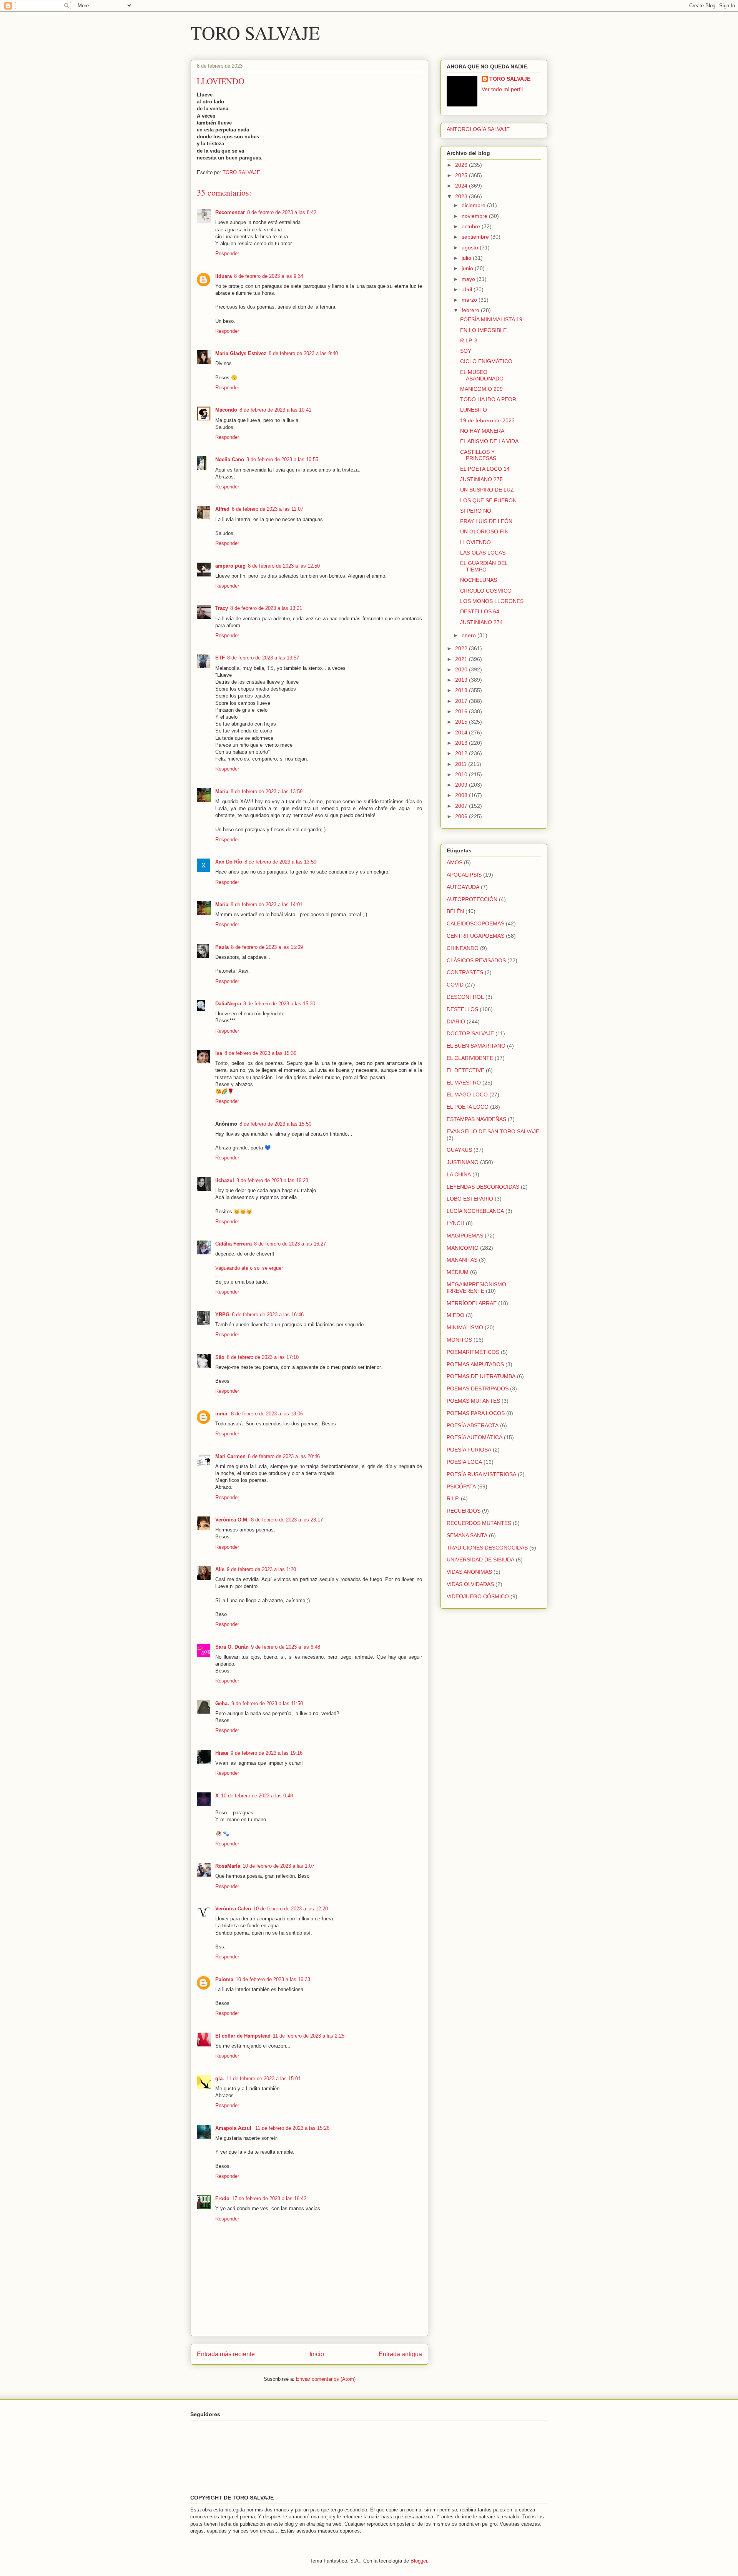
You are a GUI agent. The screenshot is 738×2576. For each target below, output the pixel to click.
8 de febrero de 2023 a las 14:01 (267, 904)
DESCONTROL (465, 997)
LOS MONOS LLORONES (492, 601)
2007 (462, 806)
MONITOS (459, 1340)
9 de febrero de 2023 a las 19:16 (267, 1753)
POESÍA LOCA (464, 1462)
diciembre (474, 205)
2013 (462, 743)
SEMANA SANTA (467, 1535)
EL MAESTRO (464, 1083)
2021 (462, 659)
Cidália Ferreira (234, 1244)
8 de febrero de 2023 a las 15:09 (267, 947)
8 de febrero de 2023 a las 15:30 (279, 1004)
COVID (455, 985)
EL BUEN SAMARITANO (476, 1046)
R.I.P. (453, 1498)
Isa (219, 1053)
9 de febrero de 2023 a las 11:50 (267, 1703)
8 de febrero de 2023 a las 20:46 (284, 1456)
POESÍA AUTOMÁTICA (475, 1437)
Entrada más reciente (226, 2354)
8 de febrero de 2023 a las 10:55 (282, 459)
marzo (470, 300)
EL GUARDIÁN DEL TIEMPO (484, 566)
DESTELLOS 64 (480, 611)
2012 (462, 753)
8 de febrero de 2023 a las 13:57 (263, 658)
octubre (472, 226)
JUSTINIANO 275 (481, 479)
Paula (222, 947)
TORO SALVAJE (255, 32)
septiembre (476, 237)
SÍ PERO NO (476, 511)
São (220, 1357)
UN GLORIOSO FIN (484, 531)
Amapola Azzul (234, 2128)
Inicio (317, 2354)
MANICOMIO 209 (481, 389)
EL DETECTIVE (465, 1070)
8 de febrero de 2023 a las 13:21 (266, 608)
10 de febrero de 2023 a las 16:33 (273, 1979)
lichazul (225, 1180)
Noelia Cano (230, 459)
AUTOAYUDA (463, 887)
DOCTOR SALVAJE (470, 1033)
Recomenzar (230, 212)
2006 (462, 816)
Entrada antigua (400, 2354)
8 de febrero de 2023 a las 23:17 (287, 1520)
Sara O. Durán (232, 1647)
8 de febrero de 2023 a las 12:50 (284, 566)
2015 (462, 722)
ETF (220, 658)
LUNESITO (474, 410)
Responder (227, 253)
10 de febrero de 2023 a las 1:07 (278, 1866)
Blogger (419, 2561)
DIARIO (456, 1021)
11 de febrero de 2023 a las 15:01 (263, 2079)
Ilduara (224, 276)
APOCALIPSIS (464, 875)
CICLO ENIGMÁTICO (486, 361)
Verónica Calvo (233, 1909)
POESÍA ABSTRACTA (473, 1425)
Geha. (222, 1703)
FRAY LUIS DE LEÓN (486, 521)
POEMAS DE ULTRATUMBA (481, 1376)
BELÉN (455, 911)
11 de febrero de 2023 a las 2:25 (309, 2036)
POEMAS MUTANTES (473, 1401)
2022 (462, 648)
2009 (462, 785)
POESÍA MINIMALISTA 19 (491, 319)
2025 (462, 175)
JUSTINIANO (463, 1162)
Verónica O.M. (232, 1520)
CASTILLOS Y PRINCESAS (478, 455)
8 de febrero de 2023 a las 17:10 (263, 1357)
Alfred (222, 509)
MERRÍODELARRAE (472, 1303)
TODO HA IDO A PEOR (488, 399)
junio (468, 268)
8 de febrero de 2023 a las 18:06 (267, 1414)
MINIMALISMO (465, 1327)
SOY (466, 351)
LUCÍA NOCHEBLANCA (475, 1211)
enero (470, 635)
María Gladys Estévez (241, 353)
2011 (462, 764)
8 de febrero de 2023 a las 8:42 (282, 212)
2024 (462, 186)
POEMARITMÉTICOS (473, 1352)
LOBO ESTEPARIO (470, 1199)
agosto (471, 247)
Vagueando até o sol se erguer (249, 1268)
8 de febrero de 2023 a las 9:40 (303, 353)
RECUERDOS (464, 1511)
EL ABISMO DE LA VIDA (489, 441)
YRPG (222, 1315)
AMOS (455, 862)
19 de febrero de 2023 (487, 420)
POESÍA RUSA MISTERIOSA (481, 1474)
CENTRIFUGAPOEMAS (475, 936)
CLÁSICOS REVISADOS (476, 960)
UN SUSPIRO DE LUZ (487, 490)
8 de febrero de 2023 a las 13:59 (267, 791)
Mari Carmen (230, 1456)
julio (467, 258)
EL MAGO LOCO (467, 1095)
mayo (469, 279)
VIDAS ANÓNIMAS (469, 1572)
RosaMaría (228, 1866)
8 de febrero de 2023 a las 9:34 (269, 276)
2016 (462, 711)
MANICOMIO (463, 1248)
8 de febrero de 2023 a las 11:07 (268, 509)
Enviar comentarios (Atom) (326, 2379)
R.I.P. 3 (469, 340)
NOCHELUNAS (479, 580)
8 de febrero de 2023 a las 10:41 (275, 410)
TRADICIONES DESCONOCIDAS (487, 1548)
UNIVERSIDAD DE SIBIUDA (480, 1560)
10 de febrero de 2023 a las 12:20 (291, 1909)
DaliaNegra (228, 1004)
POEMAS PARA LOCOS (476, 1413)
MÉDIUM (458, 1272)
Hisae (222, 1753)
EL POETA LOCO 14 (485, 469)
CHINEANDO (463, 948)
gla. (220, 2079)
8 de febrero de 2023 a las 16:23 (272, 1180)
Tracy (222, 608)
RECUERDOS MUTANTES (479, 1523)
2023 (462, 196)
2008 (462, 795)
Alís (220, 1569)
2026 (462, 165)
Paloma (224, 1979)
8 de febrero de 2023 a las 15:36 (260, 1053)
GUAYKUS (459, 1150)
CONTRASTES (465, 972)
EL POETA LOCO (468, 1107)
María (222, 791)
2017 (462, 701)
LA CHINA (459, 1174)
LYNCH (455, 1223)
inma (222, 1414)
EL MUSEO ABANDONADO (482, 375)
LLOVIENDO (475, 542)
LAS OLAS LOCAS (483, 553)
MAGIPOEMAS (465, 1236)
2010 (462, 774)
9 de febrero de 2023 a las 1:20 (261, 1569)
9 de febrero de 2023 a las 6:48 (286, 1647)
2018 (462, 690)
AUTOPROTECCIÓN (472, 899)
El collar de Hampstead (243, 2036)
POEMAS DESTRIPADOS (478, 1388)
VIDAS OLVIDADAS (470, 1584)
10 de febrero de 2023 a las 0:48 (257, 1796)
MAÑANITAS (462, 1260)
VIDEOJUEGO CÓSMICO (478, 1596)
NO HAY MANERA (482, 431)
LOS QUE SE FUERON (488, 500)
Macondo (226, 410)
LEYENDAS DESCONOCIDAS (483, 1187)
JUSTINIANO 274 (481, 622)
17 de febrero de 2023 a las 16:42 (269, 2198)
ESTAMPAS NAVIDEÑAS (476, 1119)
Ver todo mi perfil (502, 89)
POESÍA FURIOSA (469, 1450)
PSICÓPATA (461, 1486)
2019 (462, 680)
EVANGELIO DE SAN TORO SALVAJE (493, 1131)
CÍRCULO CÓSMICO (486, 591)
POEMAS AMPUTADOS (475, 1364)
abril (468, 289)
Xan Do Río (229, 862)
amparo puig (230, 566)
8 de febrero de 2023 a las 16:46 (268, 1315)
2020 (462, 669)
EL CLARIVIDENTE (470, 1058)
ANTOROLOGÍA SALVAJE (478, 129)
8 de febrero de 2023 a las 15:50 (275, 1124)
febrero (471, 310)
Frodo (222, 2198)
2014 (462, 732)
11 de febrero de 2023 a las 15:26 (292, 2128)
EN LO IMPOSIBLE (483, 330)
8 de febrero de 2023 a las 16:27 (290, 1244)
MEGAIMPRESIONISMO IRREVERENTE (476, 1288)
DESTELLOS (462, 1009)
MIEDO (455, 1315)
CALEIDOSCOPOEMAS (475, 923)
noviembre (475, 216)
